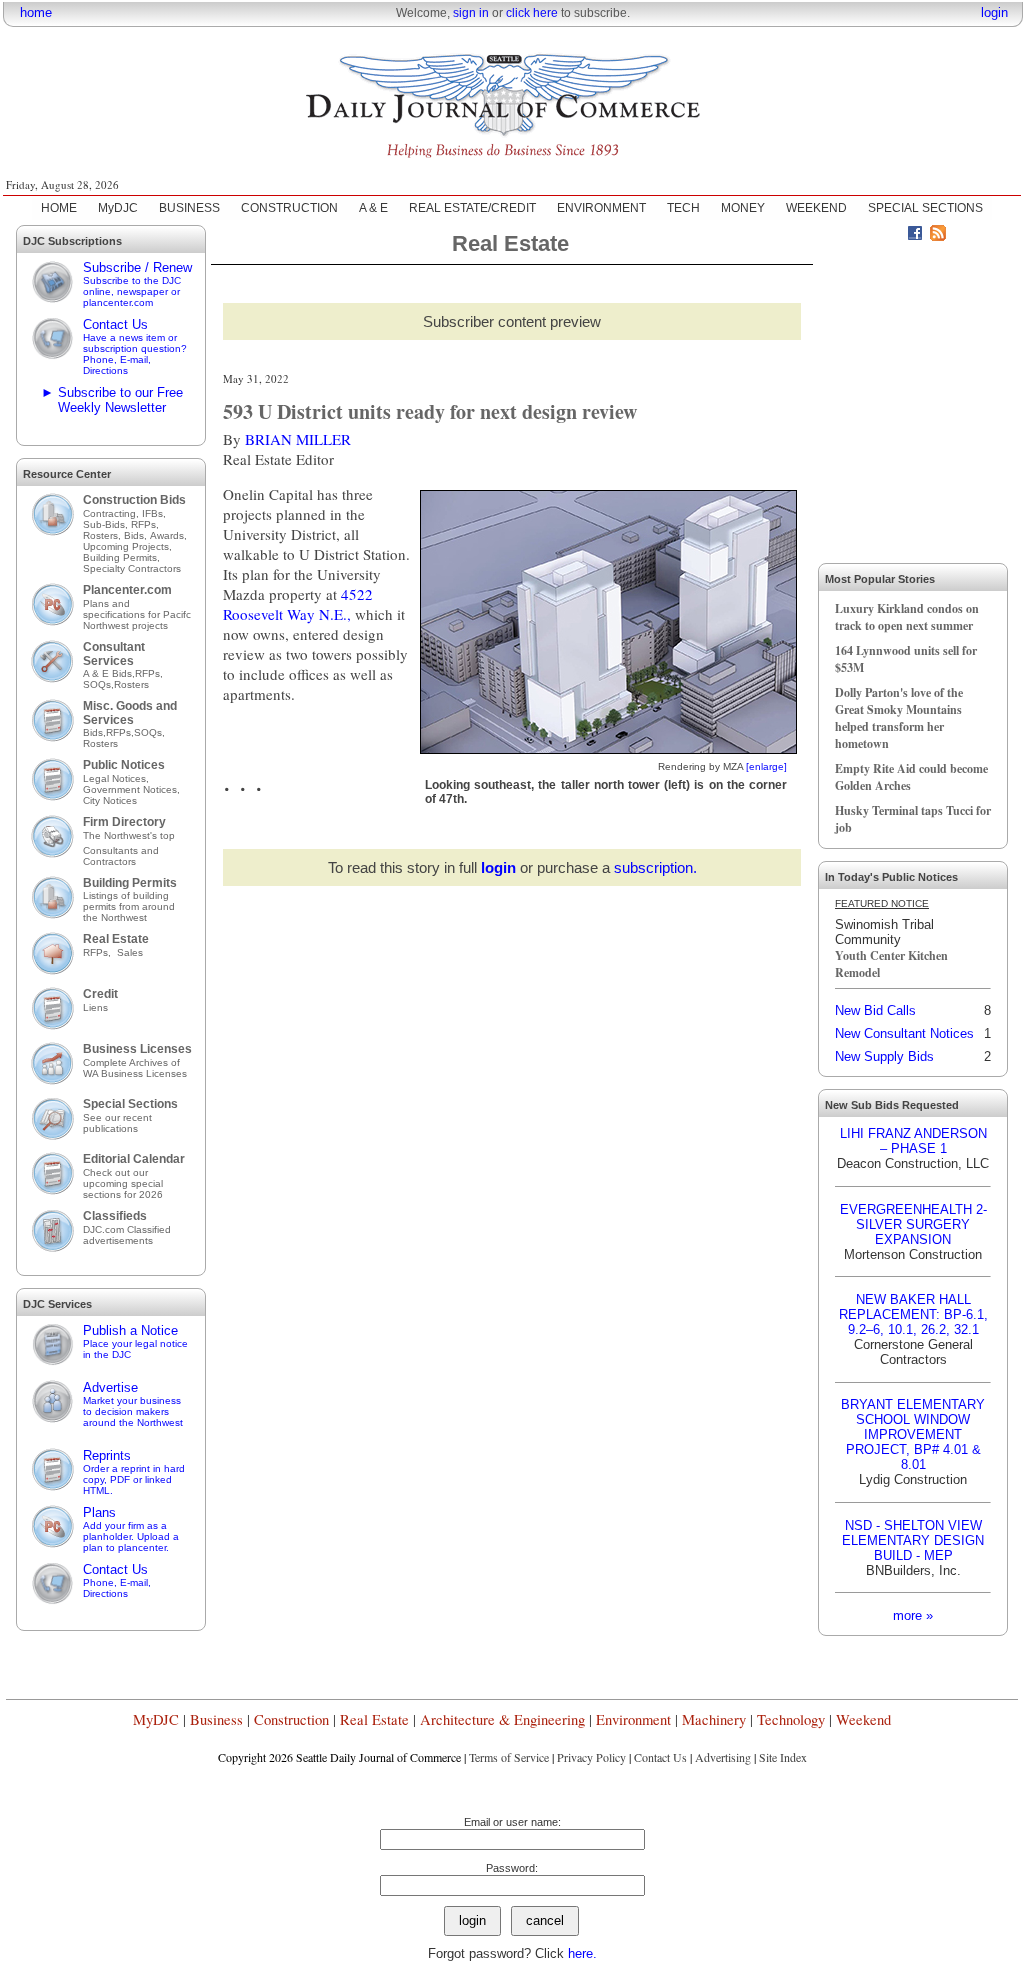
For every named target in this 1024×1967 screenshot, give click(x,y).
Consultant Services (114, 654)
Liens (95, 1007)
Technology (791, 1719)
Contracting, (112, 513)
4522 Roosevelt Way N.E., (298, 604)
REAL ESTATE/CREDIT (472, 208)
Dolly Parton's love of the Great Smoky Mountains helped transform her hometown (899, 718)
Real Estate (116, 939)
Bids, (137, 535)
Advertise (133, 1404)
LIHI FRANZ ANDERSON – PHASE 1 (913, 1141)
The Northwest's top (129, 835)
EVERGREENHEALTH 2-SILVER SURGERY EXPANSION (913, 1224)
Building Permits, (123, 557)
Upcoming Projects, (127, 546)
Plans (131, 1529)
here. (582, 1953)
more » (913, 1615)
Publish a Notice (135, 1341)
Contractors (109, 861)
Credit (100, 994)
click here (532, 13)
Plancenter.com (127, 590)
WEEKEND (816, 208)
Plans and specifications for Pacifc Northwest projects (137, 614)
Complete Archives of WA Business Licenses (135, 1068)
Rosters (131, 684)
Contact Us (135, 346)
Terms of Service (509, 1757)
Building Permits (130, 883)
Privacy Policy (591, 1757)
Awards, (168, 535)
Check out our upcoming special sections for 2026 (123, 1183)
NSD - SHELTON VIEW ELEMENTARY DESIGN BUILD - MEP (913, 1540)
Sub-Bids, (107, 524)
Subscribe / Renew (137, 284)
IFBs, (155, 513)
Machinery (714, 1719)
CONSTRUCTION (289, 208)
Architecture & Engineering (502, 1719)
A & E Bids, (109, 673)
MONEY (743, 208)
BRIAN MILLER (298, 439)
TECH (683, 208)
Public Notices (124, 765)
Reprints (134, 1472)
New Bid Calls (875, 1010)
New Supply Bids (884, 1056)
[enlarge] (766, 766)
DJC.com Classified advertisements (127, 1235)
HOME (59, 208)
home (36, 12)
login (994, 12)
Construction (291, 1719)
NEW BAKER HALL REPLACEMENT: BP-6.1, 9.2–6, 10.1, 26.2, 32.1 (913, 1314)
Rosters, (103, 535)
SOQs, (98, 684)
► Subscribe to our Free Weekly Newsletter (112, 400)
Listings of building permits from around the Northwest (129, 906)
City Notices (110, 800)
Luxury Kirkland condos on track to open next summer (907, 617)
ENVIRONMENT (601, 208)
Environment (633, 1719)
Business (216, 1719)
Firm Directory (124, 822)
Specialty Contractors (133, 568)
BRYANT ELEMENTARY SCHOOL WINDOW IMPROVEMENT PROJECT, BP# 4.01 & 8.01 (913, 1434)
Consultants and (121, 850)
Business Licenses (137, 1049)
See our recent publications (117, 1123)
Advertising (723, 1757)
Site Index (783, 1757)
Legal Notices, (117, 778)
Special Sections (130, 1104)
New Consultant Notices (904, 1033)
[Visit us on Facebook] (915, 236)
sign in (471, 13)
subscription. (655, 867)
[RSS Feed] (938, 236)
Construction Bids (134, 500)
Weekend (863, 1719)
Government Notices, (133, 789)
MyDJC (118, 208)
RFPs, (146, 524)
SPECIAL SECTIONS (925, 208)
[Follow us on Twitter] (892, 236)
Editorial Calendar (134, 1159)
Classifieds (115, 1216)
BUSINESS (189, 208)
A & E (373, 208)
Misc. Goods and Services (130, 713)
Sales (130, 952)
